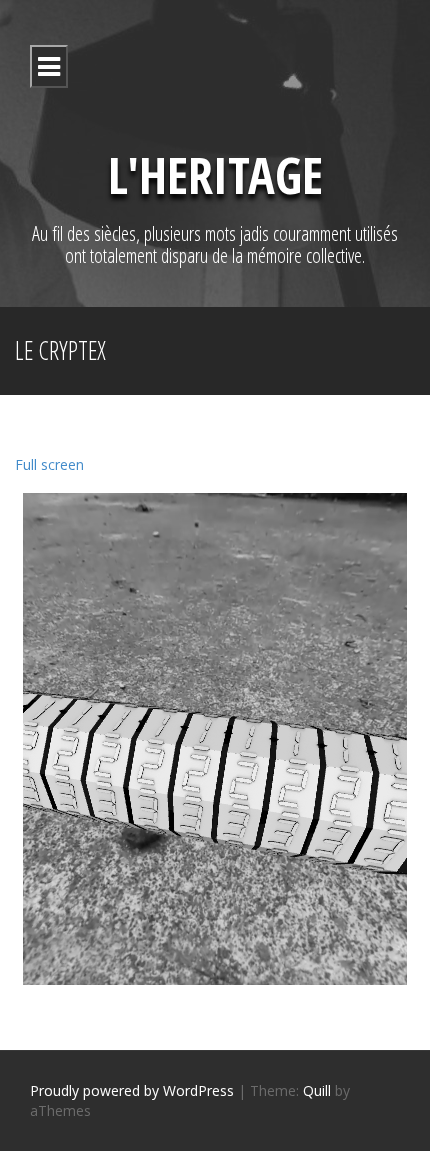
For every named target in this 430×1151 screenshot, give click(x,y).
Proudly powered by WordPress (132, 1090)
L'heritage (215, 175)
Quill (317, 1090)
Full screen (49, 464)
